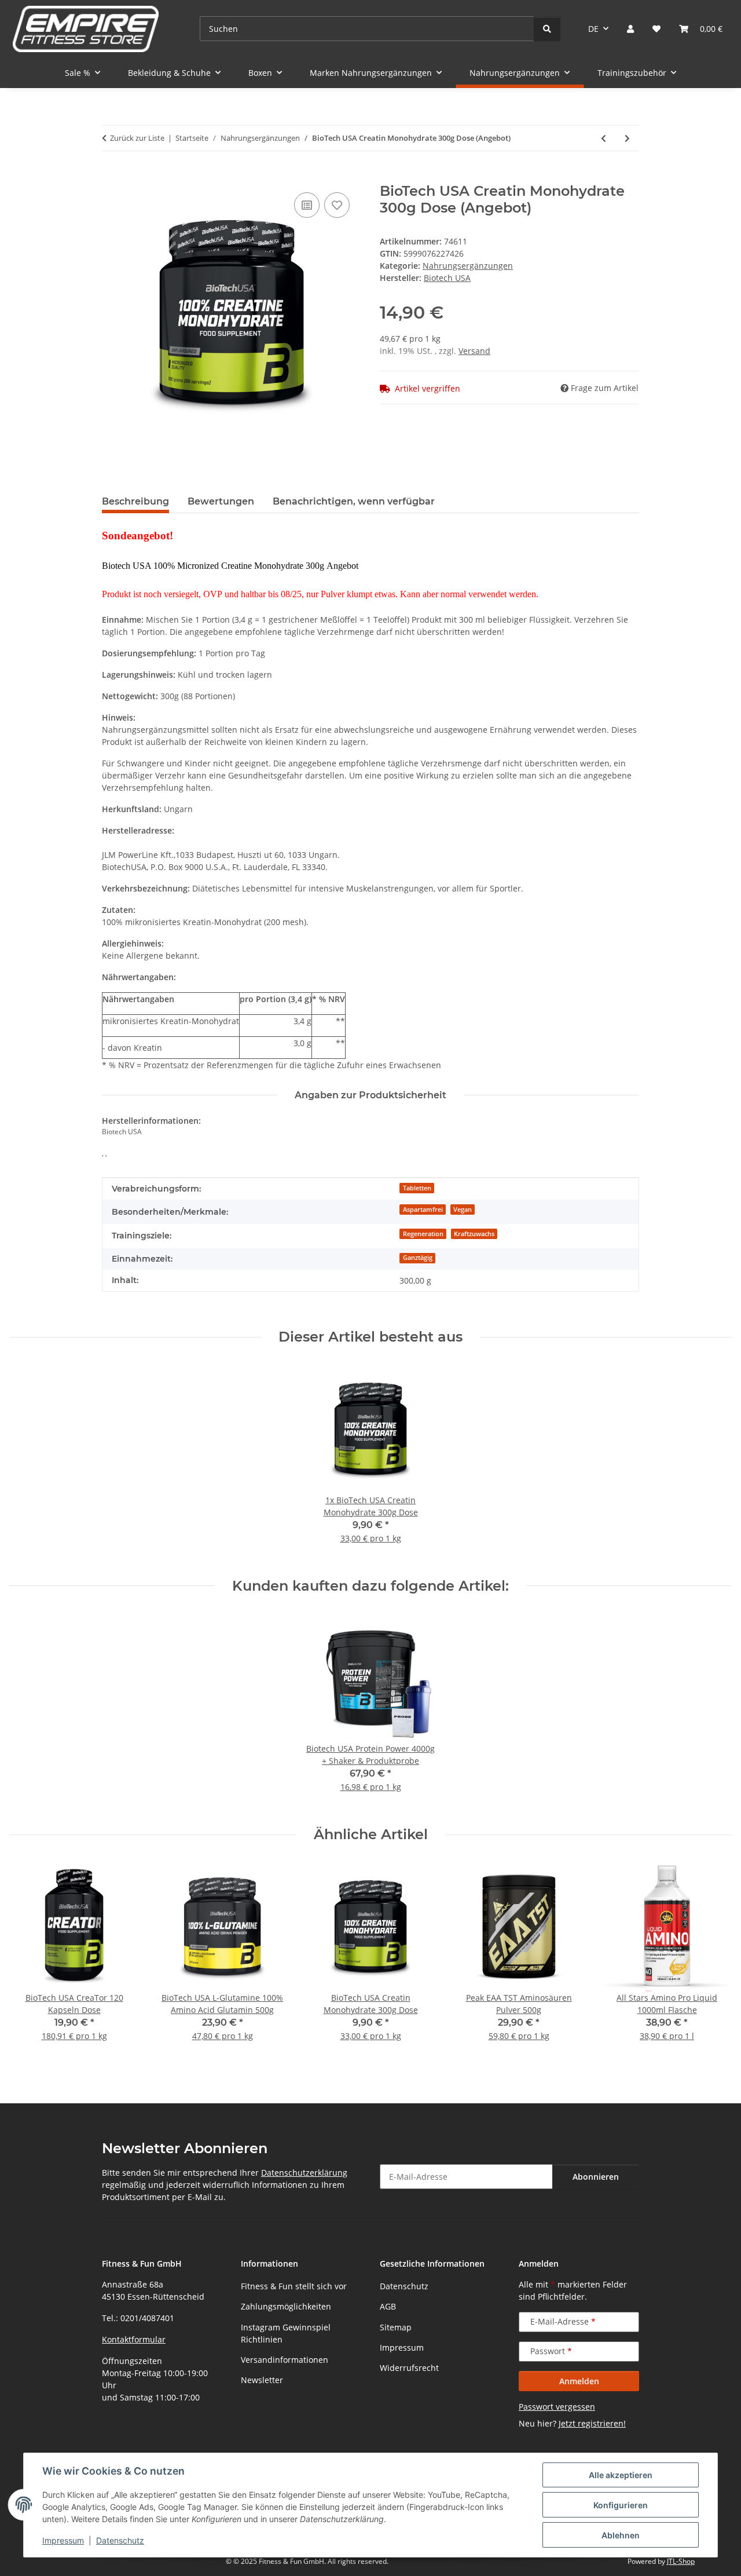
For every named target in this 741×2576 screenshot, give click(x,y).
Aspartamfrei (423, 1210)
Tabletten (417, 1188)
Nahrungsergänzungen (468, 266)
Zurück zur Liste (137, 138)
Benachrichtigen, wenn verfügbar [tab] (354, 501)
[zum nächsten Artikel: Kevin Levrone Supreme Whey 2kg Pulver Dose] (627, 138)
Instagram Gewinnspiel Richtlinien (286, 2333)
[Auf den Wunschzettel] (337, 205)
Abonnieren (596, 2177)
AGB (388, 2306)
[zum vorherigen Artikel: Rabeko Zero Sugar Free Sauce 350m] (604, 138)
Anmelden (579, 2381)
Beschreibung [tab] (135, 501)
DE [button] (593, 29)
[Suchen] (547, 29)
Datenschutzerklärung (304, 2173)
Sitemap (396, 2327)
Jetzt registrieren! (592, 2423)
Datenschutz (120, 2540)
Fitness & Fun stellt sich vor (294, 2286)
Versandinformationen (285, 2360)
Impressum (63, 2540)
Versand (474, 351)
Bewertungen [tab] (221, 501)
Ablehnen (621, 2535)
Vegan (463, 1210)
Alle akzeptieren (621, 2475)
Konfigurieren (621, 2505)
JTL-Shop (681, 2561)
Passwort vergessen (557, 2407)
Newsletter (262, 2380)
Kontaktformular (134, 2339)
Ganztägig (418, 1258)
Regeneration (423, 1234)
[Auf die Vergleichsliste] (307, 205)
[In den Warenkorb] (111, 177)
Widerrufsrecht (409, 2368)
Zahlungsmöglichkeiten (286, 2306)
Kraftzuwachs (474, 1234)
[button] (630, 29)
